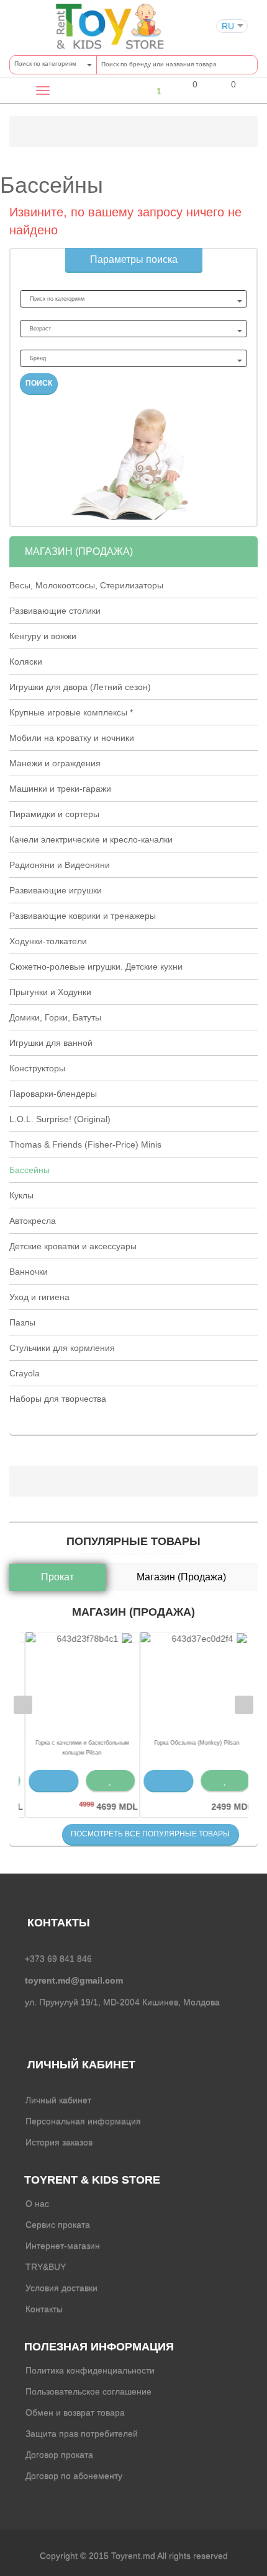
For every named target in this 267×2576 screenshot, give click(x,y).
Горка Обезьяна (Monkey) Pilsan (190, 1743)
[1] (149, 91)
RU (228, 26)
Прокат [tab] (57, 1577)
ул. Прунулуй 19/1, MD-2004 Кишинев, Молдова (122, 2002)
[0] (187, 92)
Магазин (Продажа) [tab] (181, 1577)
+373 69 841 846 (58, 1959)
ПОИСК (39, 383)
